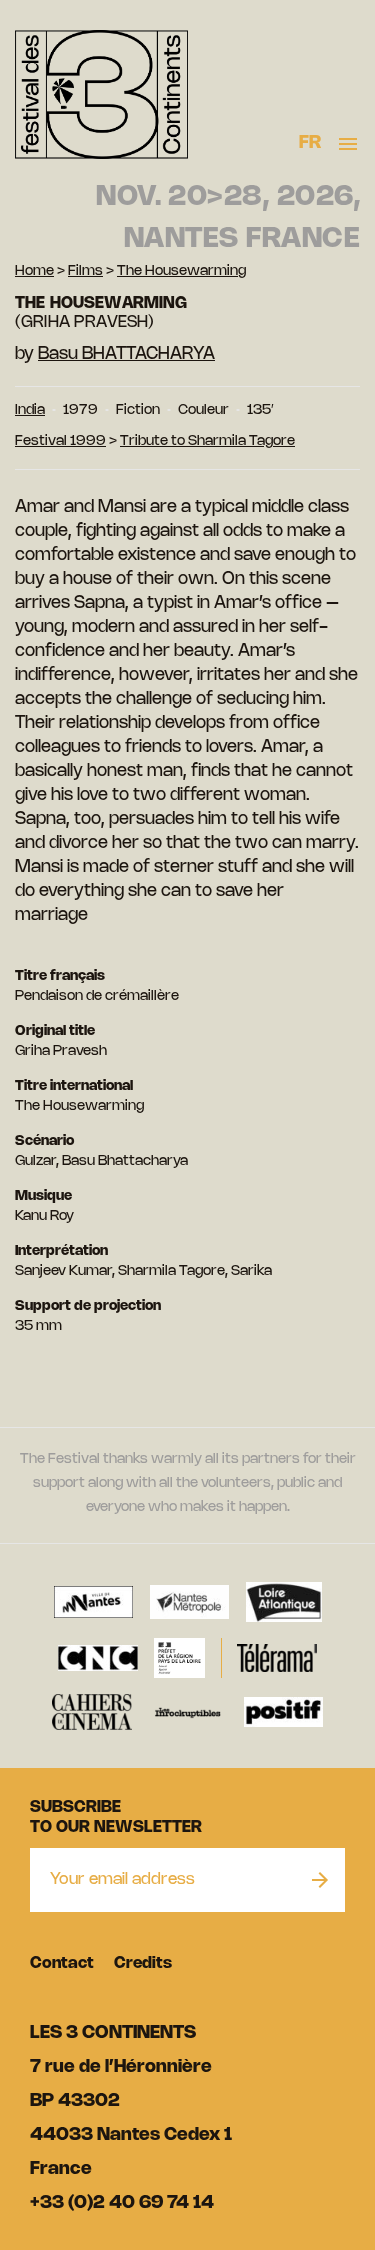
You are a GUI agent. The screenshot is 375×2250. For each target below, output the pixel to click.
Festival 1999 (60, 441)
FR (310, 143)
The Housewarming (181, 271)
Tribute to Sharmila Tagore (207, 441)
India (30, 410)
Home (34, 271)
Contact (62, 1963)
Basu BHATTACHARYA (126, 354)
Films (85, 271)
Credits (143, 1963)
